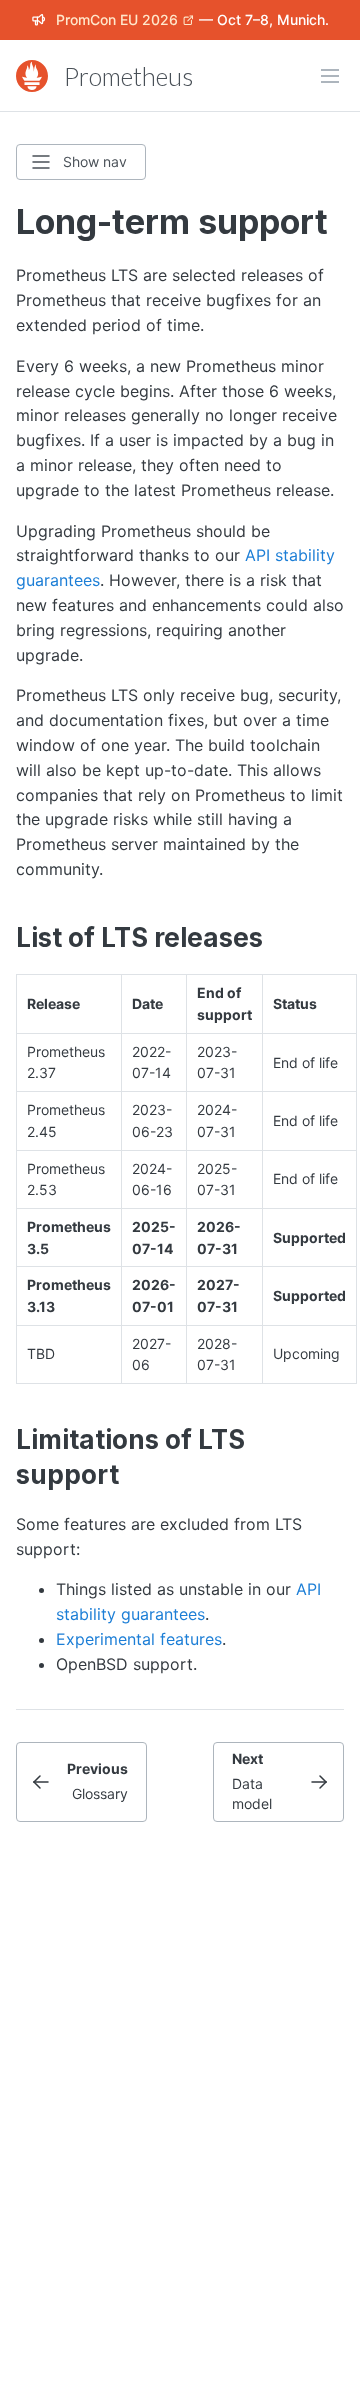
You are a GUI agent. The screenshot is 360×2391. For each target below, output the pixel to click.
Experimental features (139, 1639)
